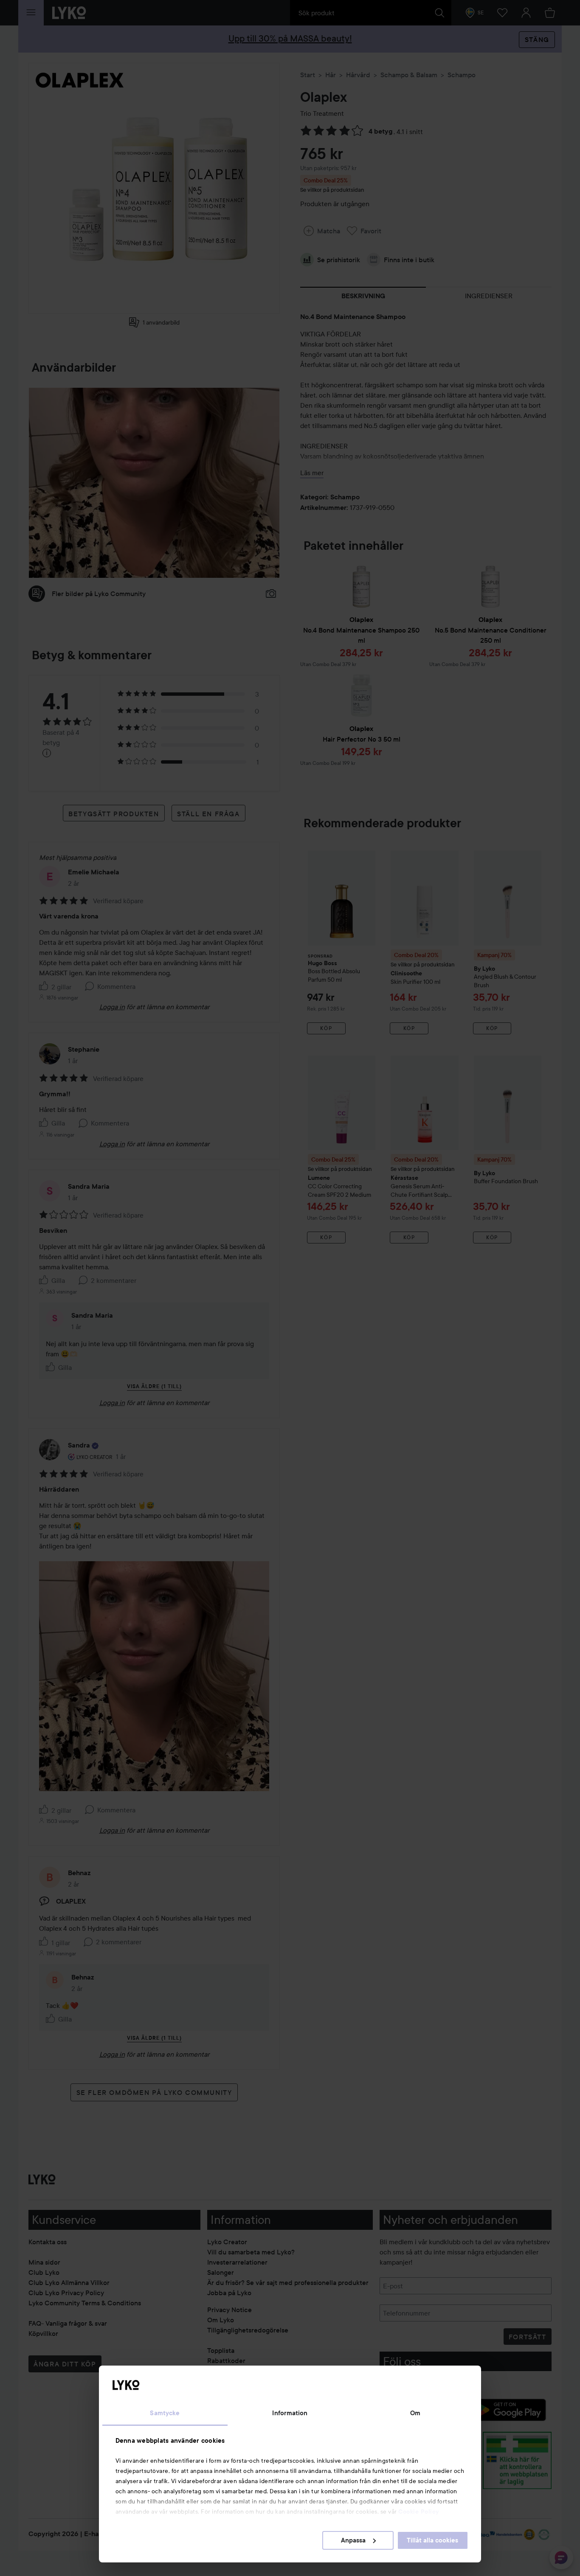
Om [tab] (415, 2413)
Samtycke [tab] (165, 2413)
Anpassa (353, 2540)
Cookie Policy (419, 2512)
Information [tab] (290, 2413)
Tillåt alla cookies (432, 2540)
